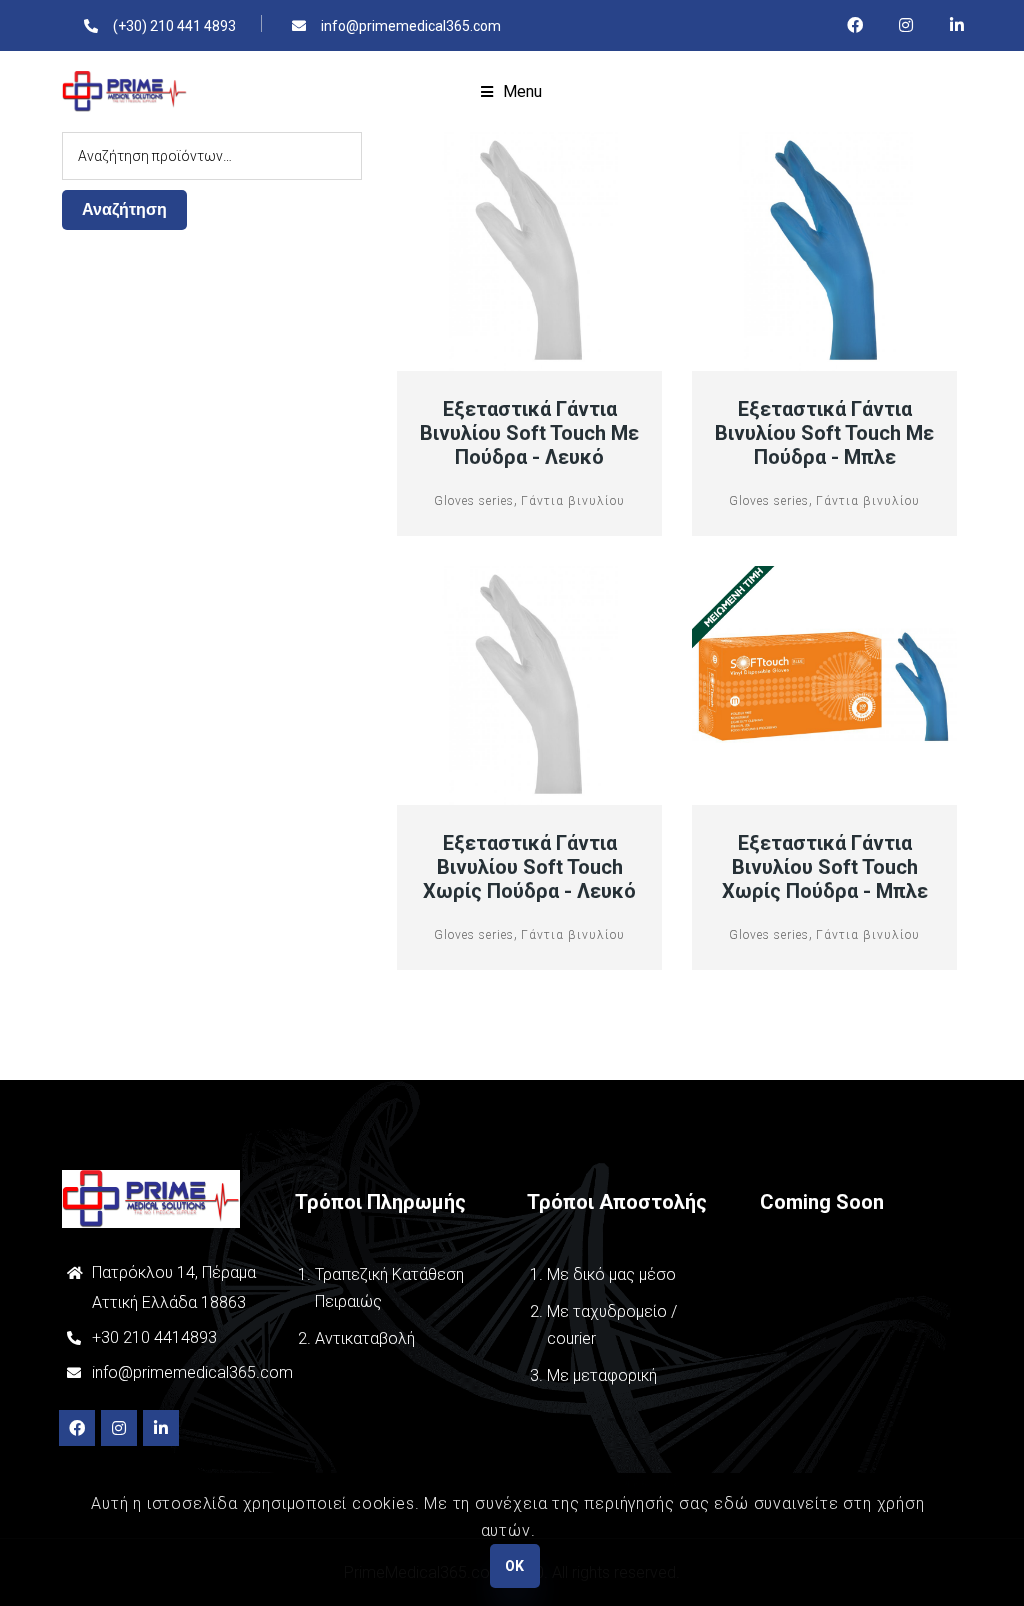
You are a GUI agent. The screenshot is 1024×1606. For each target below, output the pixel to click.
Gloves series (474, 501)
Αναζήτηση (124, 209)
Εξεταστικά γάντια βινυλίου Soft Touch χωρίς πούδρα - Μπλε (825, 867)
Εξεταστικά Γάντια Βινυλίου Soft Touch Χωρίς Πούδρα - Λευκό (529, 867)
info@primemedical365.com (192, 1372)
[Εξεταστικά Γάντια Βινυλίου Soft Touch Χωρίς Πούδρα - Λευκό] (530, 686)
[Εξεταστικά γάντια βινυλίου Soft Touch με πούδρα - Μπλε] (825, 252)
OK (515, 1566)
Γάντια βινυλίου (573, 501)
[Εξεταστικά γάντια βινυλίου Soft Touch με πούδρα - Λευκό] (530, 252)
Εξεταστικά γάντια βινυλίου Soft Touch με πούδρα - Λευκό (529, 433)
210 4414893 (168, 1337)
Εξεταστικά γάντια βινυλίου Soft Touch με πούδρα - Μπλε (824, 433)
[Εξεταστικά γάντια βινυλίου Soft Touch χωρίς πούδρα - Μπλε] (825, 686)
